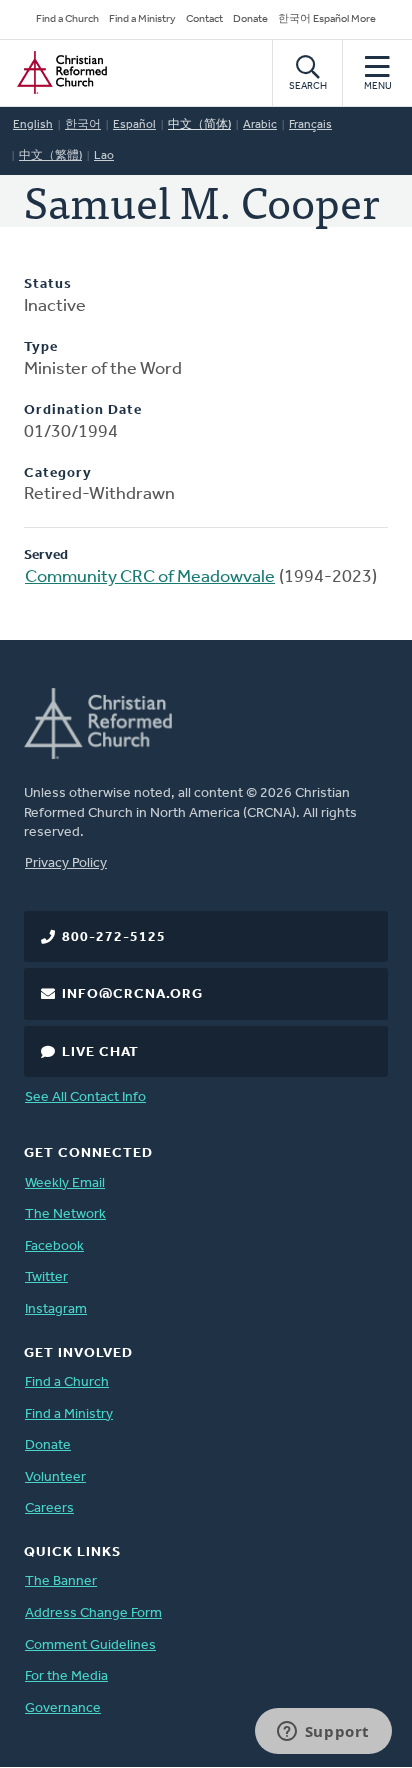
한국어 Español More (327, 19)
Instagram (56, 1309)
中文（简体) (199, 125)
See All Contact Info (85, 1097)
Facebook (54, 1246)
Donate (250, 19)
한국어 (83, 125)
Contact (204, 19)
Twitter (46, 1277)
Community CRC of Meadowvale (150, 578)
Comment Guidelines (90, 1645)
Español (134, 125)
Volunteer (55, 1477)
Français (310, 125)
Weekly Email (65, 1183)
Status (48, 284)
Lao (104, 156)
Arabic (260, 125)
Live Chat (100, 1052)
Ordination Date (83, 410)
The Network (65, 1214)
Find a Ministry (142, 19)
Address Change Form (93, 1613)
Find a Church (67, 19)
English (33, 125)
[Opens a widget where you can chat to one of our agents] (323, 1733)
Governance (63, 1708)
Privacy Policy (66, 863)
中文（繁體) (50, 156)
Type (41, 347)
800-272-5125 (114, 937)
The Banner (61, 1581)
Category (58, 473)
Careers (49, 1508)
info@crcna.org (132, 994)
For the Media (66, 1676)
